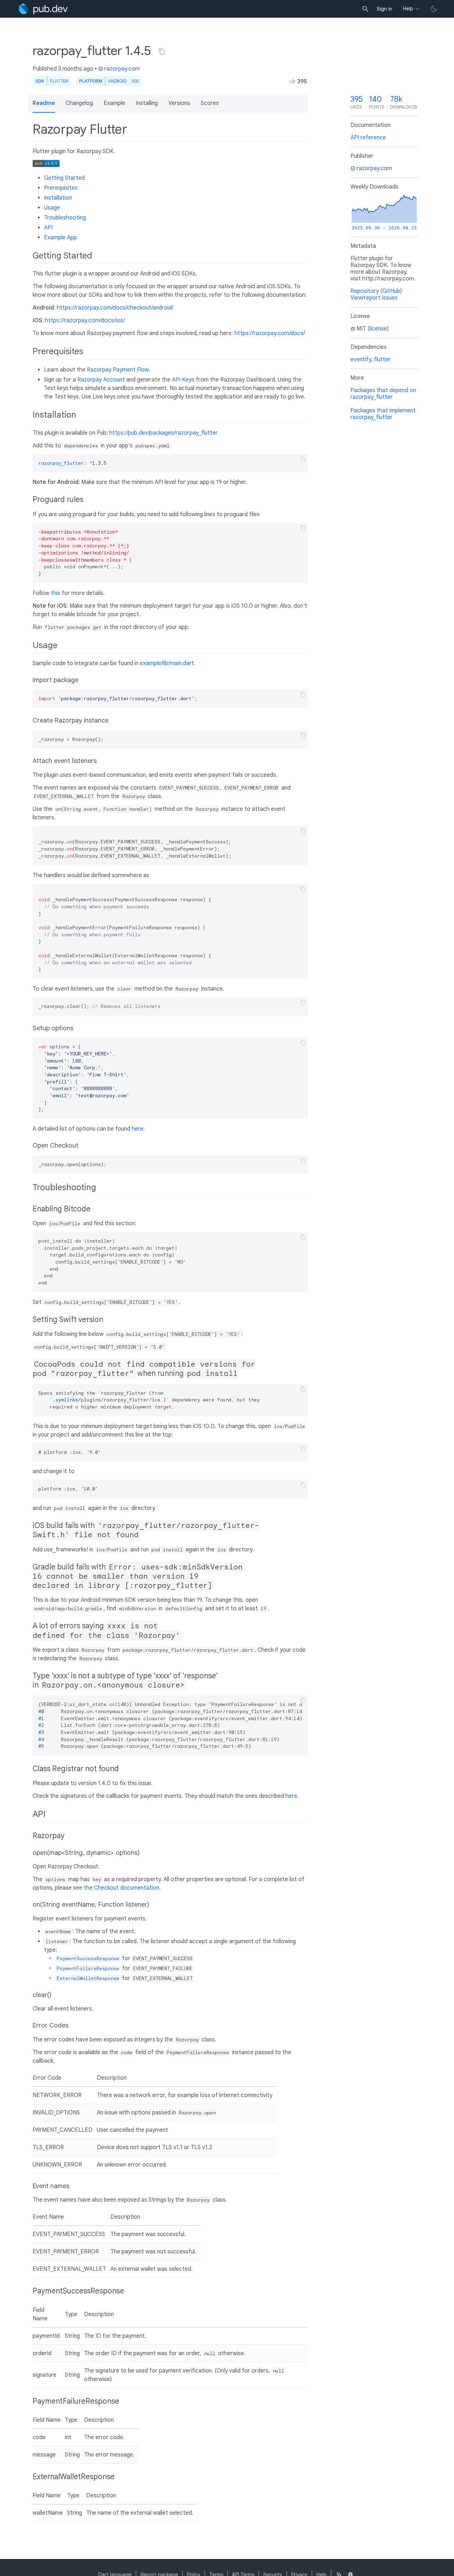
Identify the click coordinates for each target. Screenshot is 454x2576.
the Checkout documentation (121, 1888)
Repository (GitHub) (376, 291)
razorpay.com (122, 69)
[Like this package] (293, 81)
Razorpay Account (101, 380)
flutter (382, 359)
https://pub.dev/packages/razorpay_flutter (164, 433)
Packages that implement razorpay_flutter (383, 414)
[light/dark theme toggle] (434, 9)
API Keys (183, 380)
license (378, 329)
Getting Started (64, 178)
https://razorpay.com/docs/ (270, 333)
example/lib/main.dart (167, 663)
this (56, 593)
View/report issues (374, 298)
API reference (368, 138)
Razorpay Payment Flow (118, 370)
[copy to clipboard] (303, 459)
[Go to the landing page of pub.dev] (43, 9)
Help (408, 9)
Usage (52, 208)
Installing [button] (147, 103)
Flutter (59, 81)
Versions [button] (179, 103)
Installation (58, 198)
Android (117, 81)
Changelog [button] (79, 103)
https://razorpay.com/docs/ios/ (85, 320)
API (48, 228)
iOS (135, 81)
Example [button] (114, 103)
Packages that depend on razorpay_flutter (383, 394)
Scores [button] (210, 103)
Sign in (384, 9)
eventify (361, 359)
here (137, 1129)
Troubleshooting (65, 218)
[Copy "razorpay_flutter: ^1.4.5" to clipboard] (162, 51)
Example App (60, 238)
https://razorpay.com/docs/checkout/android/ (115, 308)
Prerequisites (61, 188)
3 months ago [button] (76, 69)
